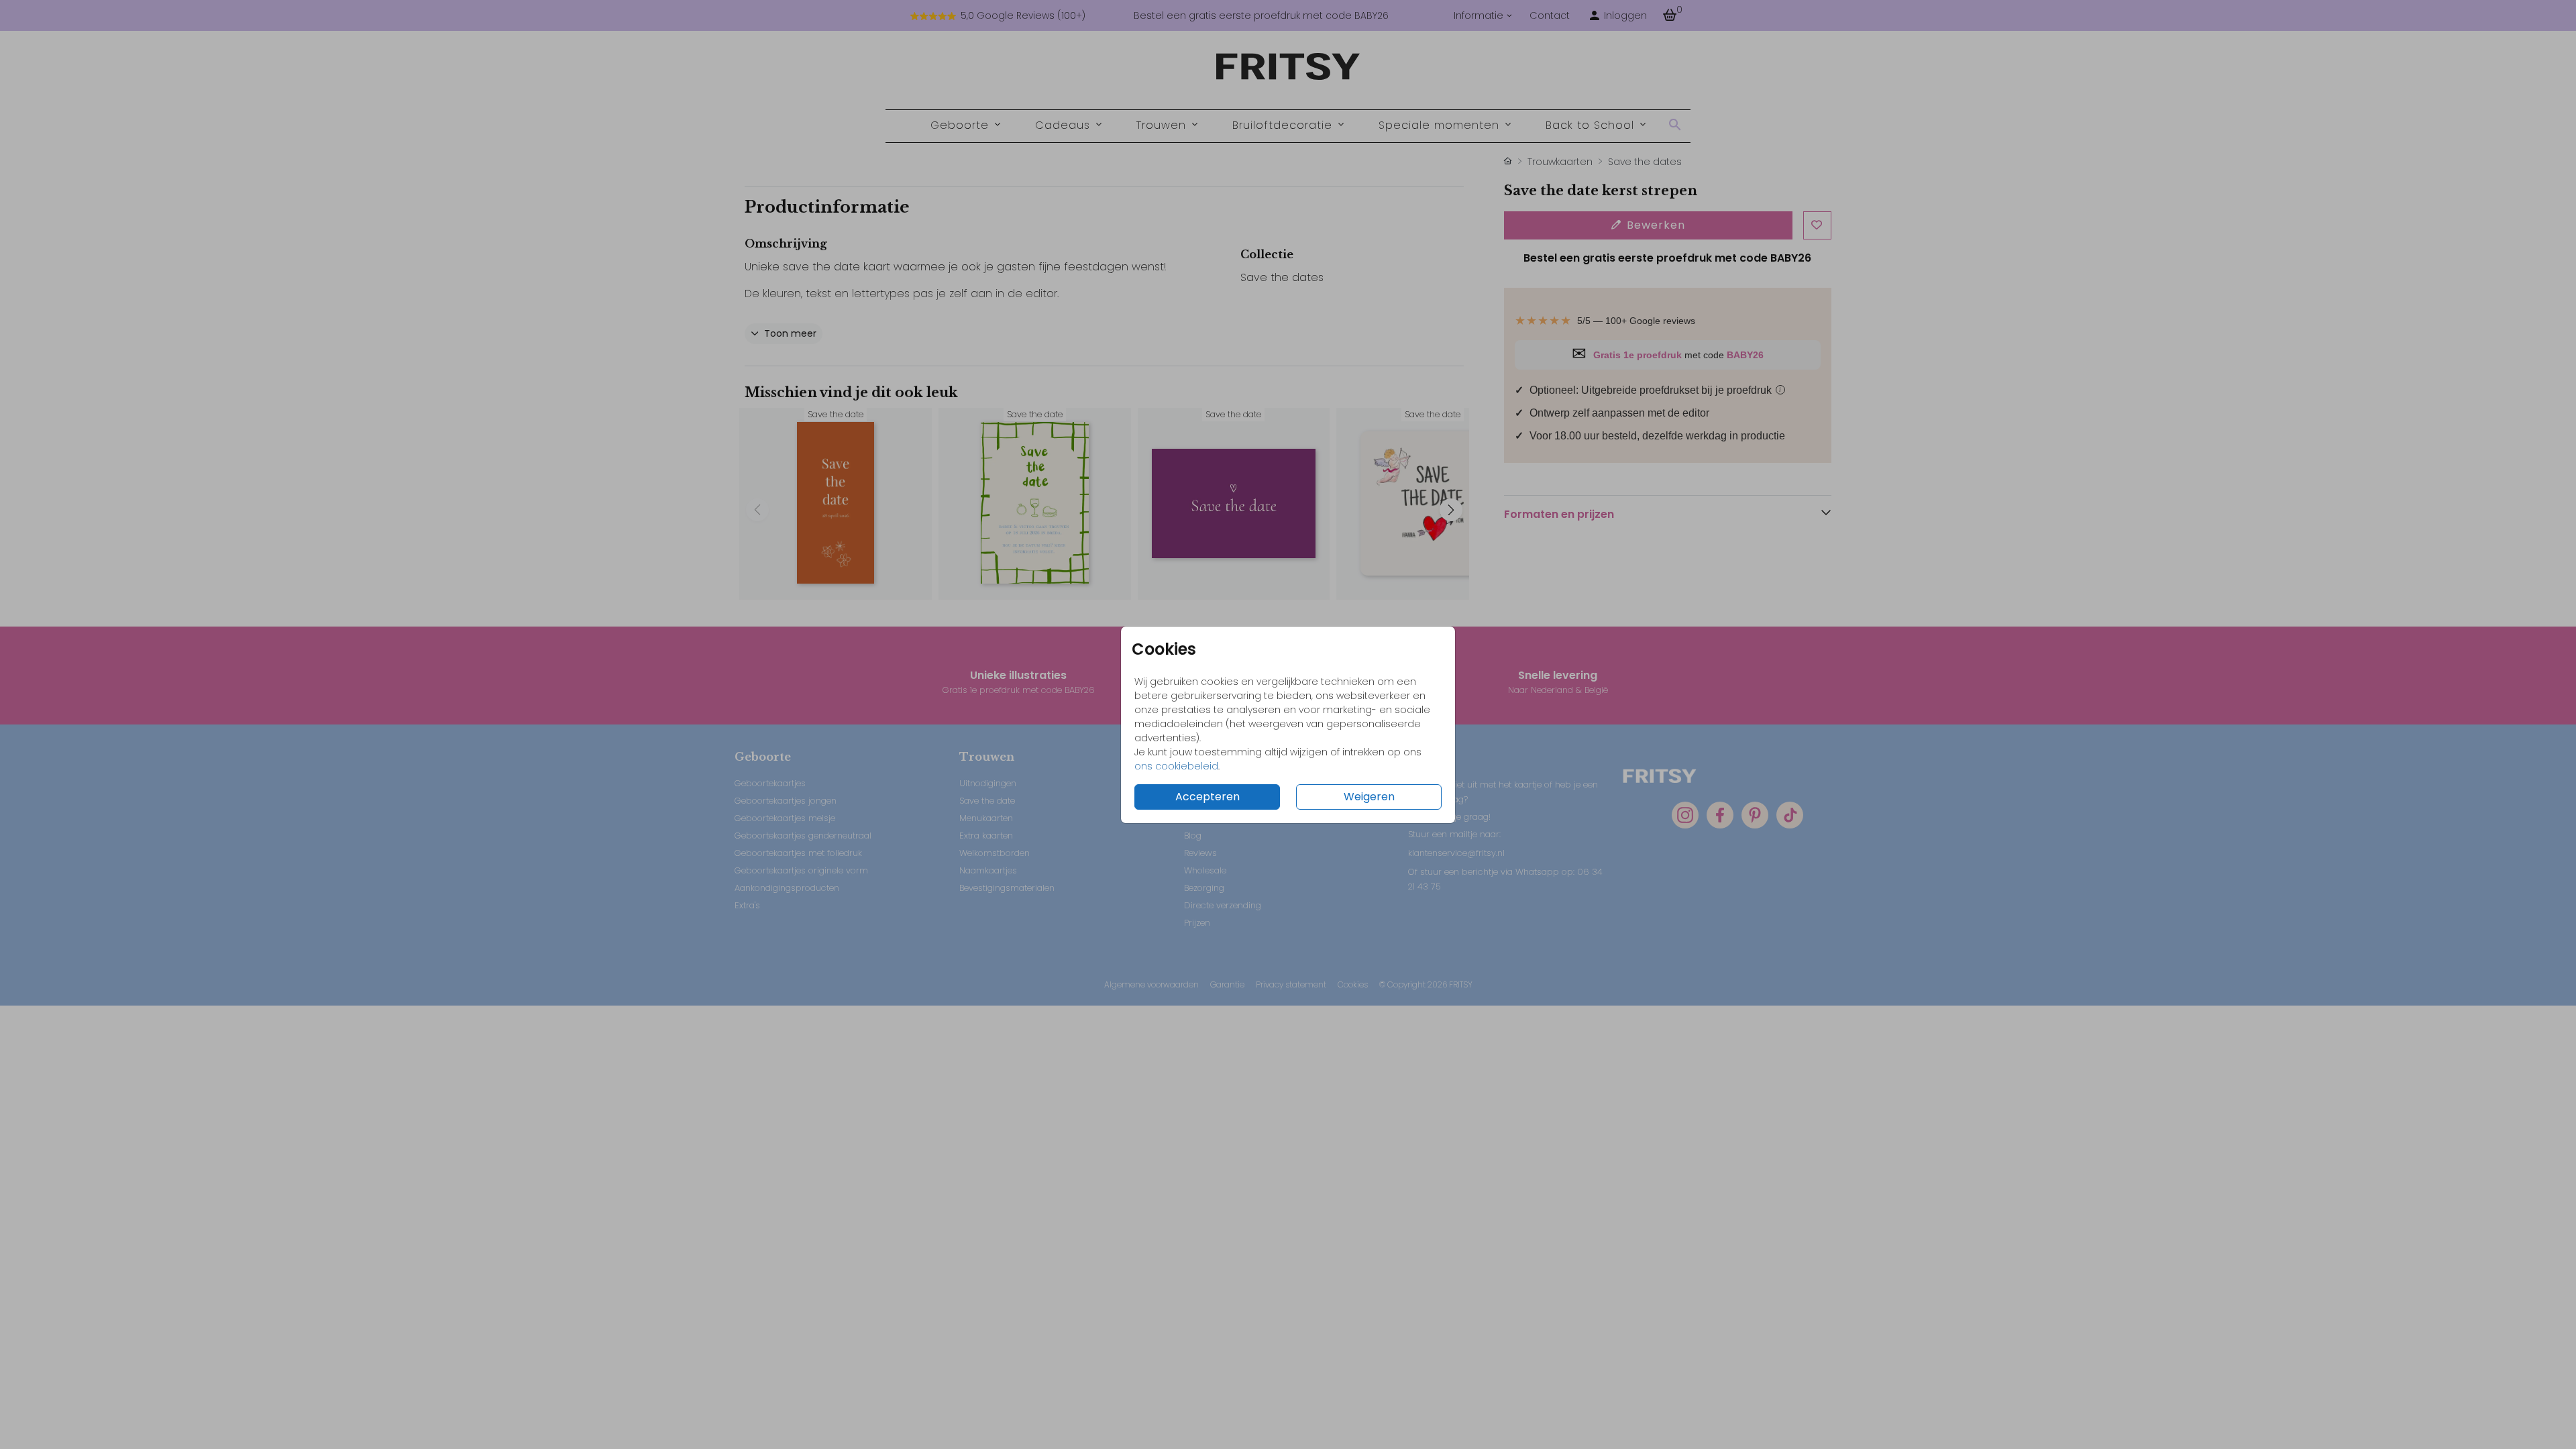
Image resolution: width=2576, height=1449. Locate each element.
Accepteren (1207, 797)
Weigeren (1369, 797)
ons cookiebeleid (1176, 766)
